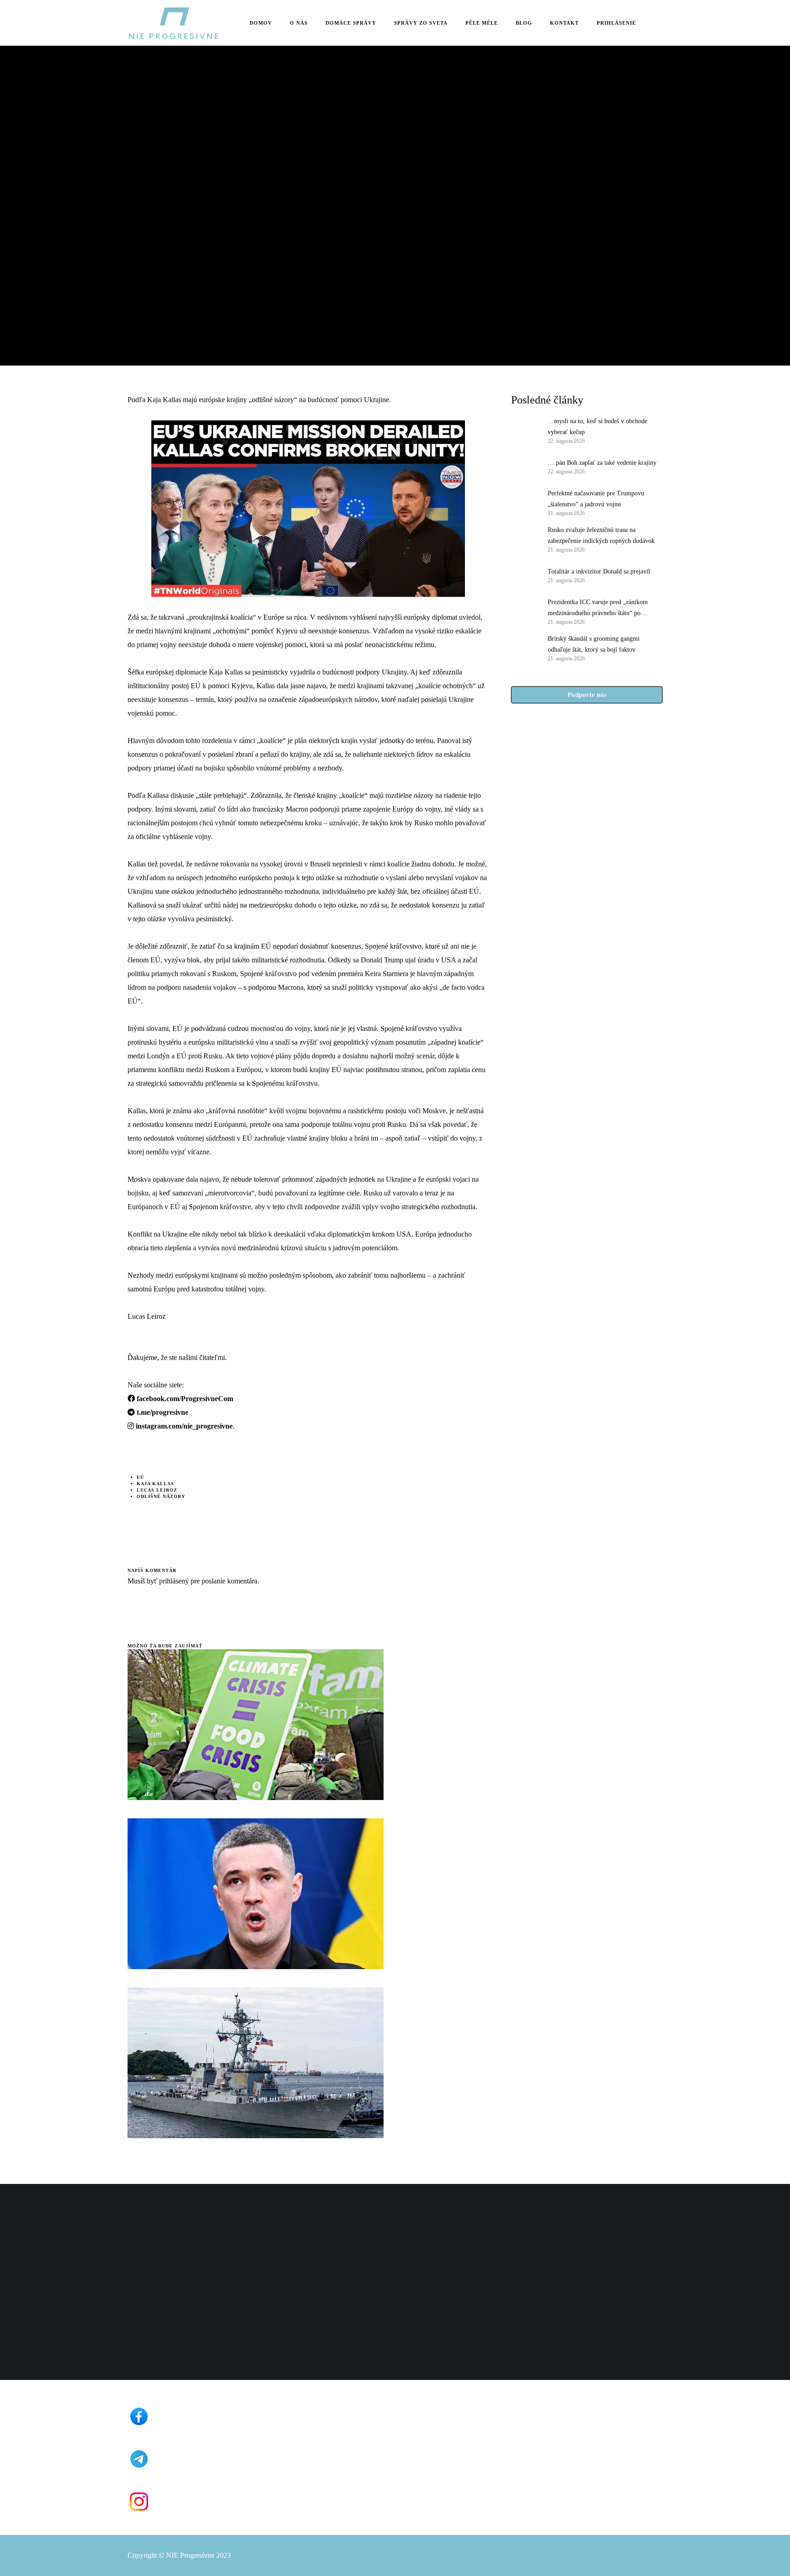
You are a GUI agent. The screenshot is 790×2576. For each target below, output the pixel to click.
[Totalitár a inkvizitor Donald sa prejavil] (525, 575)
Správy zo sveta (152, 164)
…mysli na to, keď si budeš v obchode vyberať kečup (598, 427)
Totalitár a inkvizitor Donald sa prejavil (599, 571)
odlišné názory (161, 1496)
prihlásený (173, 1581)
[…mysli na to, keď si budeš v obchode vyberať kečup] (525, 430)
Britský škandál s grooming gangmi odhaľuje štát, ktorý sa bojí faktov (594, 644)
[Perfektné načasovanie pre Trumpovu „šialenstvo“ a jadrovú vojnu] (525, 502)
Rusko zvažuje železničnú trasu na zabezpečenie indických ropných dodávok (601, 535)
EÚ (140, 1477)
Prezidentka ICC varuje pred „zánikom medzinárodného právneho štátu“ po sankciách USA (598, 609)
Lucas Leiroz (157, 1490)
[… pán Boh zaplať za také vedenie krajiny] (525, 466)
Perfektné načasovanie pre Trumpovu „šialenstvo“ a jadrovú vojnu (596, 499)
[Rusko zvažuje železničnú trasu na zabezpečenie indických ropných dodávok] (525, 539)
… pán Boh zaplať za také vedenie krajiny (602, 463)
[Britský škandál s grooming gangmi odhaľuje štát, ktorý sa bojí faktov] (525, 648)
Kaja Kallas (155, 1484)
